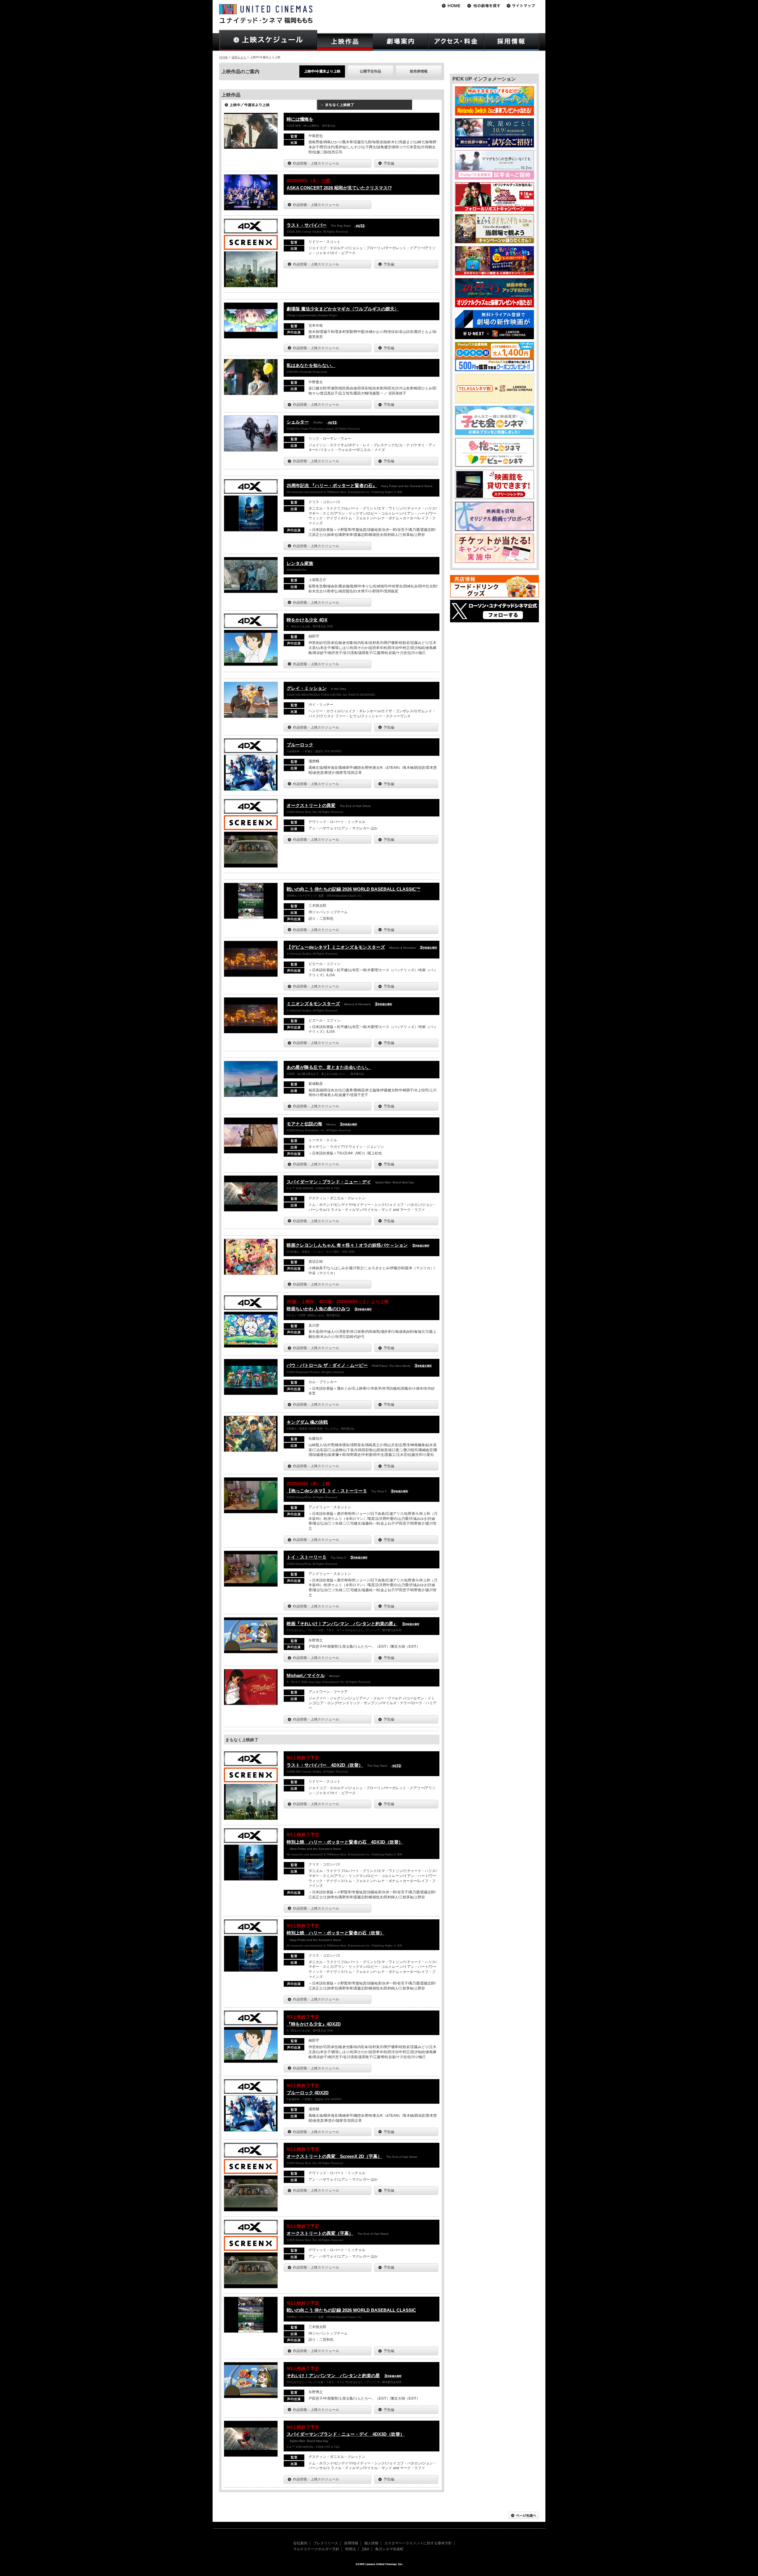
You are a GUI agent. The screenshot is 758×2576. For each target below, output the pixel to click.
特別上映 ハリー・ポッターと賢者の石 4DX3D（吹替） (345, 1842)
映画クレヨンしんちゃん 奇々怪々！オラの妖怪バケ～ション (347, 1245)
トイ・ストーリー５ (307, 1557)
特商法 (351, 2549)
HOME (224, 57)
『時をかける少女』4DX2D (314, 2024)
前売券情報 (419, 71)
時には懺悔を (300, 119)
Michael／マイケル (306, 1675)
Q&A (366, 2549)
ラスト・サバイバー (307, 225)
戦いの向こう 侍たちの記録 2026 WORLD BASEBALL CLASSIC (351, 2310)
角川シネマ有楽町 (389, 2549)
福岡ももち (239, 57)
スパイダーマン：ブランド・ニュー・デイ (329, 1182)
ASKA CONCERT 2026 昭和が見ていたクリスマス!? (339, 188)
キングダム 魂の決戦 (307, 1422)
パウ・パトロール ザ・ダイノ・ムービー (327, 1365)
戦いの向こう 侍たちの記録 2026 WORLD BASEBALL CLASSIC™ (354, 889)
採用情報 (351, 2543)
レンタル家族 (300, 563)
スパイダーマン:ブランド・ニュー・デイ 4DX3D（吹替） (346, 2434)
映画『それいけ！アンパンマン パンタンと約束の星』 (342, 1624)
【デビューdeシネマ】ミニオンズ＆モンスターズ (336, 947)
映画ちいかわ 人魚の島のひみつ (318, 1309)
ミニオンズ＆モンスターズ (313, 1004)
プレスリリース (326, 2543)
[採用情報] (512, 42)
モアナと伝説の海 (304, 1124)
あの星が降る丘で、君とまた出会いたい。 (329, 1067)
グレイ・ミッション (307, 688)
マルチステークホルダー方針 (316, 2549)
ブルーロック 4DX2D (308, 2093)
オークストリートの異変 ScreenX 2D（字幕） (334, 2156)
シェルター (298, 422)
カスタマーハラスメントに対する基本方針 (418, 2543)
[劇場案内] (401, 42)
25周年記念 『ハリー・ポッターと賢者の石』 (332, 485)
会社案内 (300, 2543)
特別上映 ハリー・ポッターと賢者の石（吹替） (335, 1933)
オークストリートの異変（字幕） (320, 2233)
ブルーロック (300, 745)
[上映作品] (345, 42)
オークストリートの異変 (311, 805)
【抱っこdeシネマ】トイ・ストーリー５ (327, 1491)
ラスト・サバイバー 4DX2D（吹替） (325, 1765)
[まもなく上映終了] (364, 107)
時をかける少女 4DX (307, 620)
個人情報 (371, 2543)
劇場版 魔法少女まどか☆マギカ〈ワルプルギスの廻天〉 (343, 309)
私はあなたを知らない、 (311, 365)
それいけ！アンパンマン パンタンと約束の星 (333, 2376)
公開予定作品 (370, 71)
